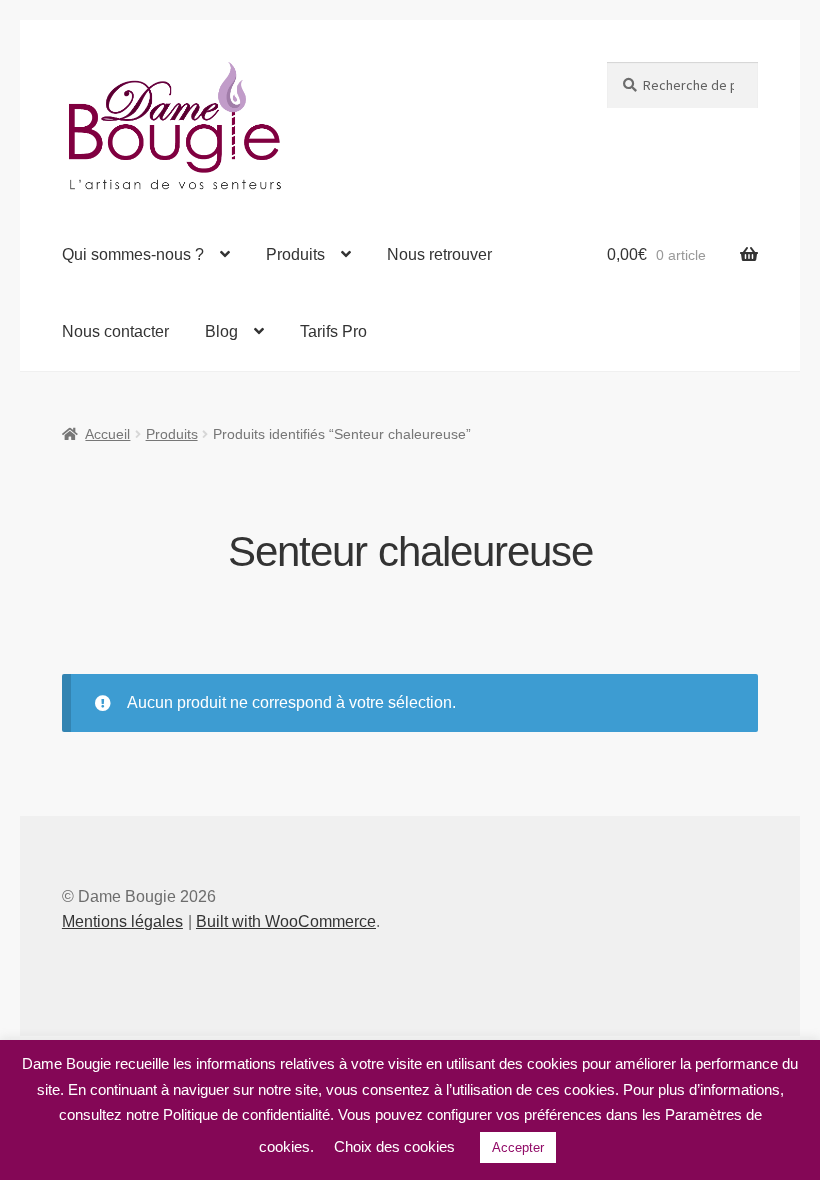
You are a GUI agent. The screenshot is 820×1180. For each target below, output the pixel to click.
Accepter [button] (518, 1147)
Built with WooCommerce (286, 921)
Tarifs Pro (333, 331)
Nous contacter (115, 331)
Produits (295, 254)
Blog (221, 331)
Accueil (107, 434)
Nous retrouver (439, 254)
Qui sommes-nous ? (133, 254)
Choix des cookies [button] (394, 1146)
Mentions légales (122, 921)
